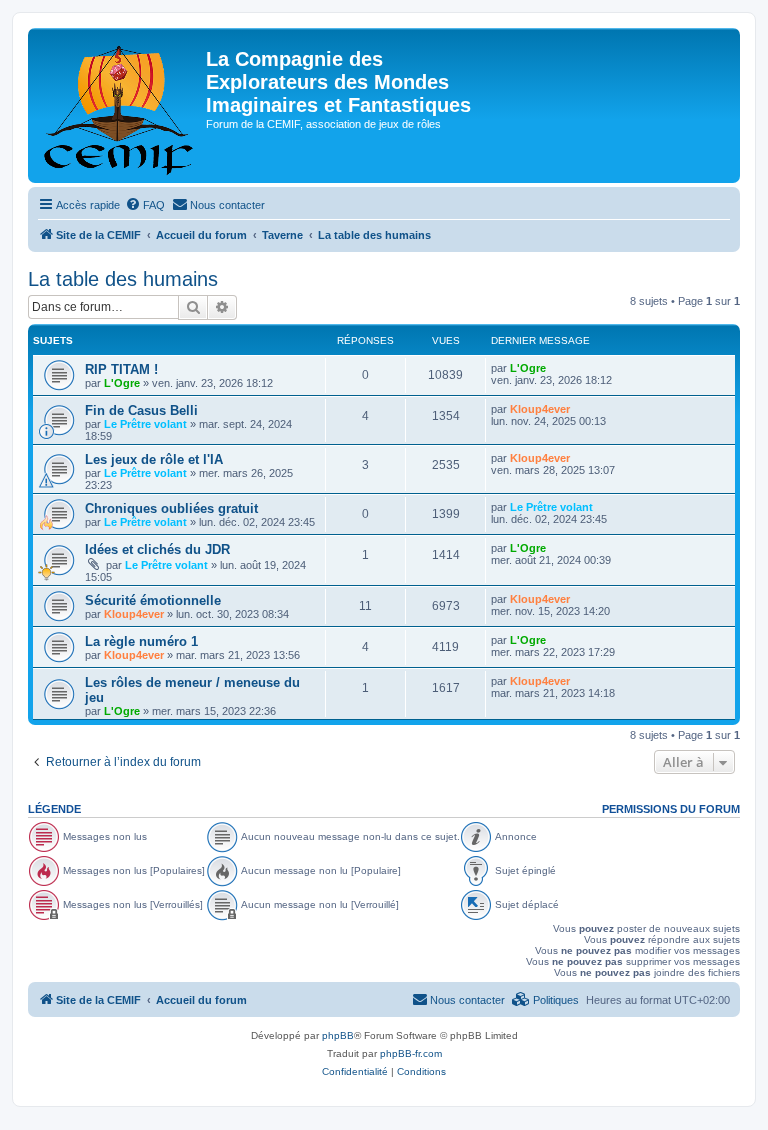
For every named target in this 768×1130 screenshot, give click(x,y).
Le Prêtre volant (145, 424)
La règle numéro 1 (141, 641)
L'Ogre (122, 383)
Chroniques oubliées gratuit (171, 508)
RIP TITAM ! (121, 369)
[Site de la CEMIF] (119, 105)
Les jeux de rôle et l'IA (154, 459)
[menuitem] (145, 205)
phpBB (338, 1035)
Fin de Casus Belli (141, 410)
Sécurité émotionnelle (153, 600)
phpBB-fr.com (411, 1053)
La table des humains (123, 279)
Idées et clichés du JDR (157, 549)
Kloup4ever (540, 409)
